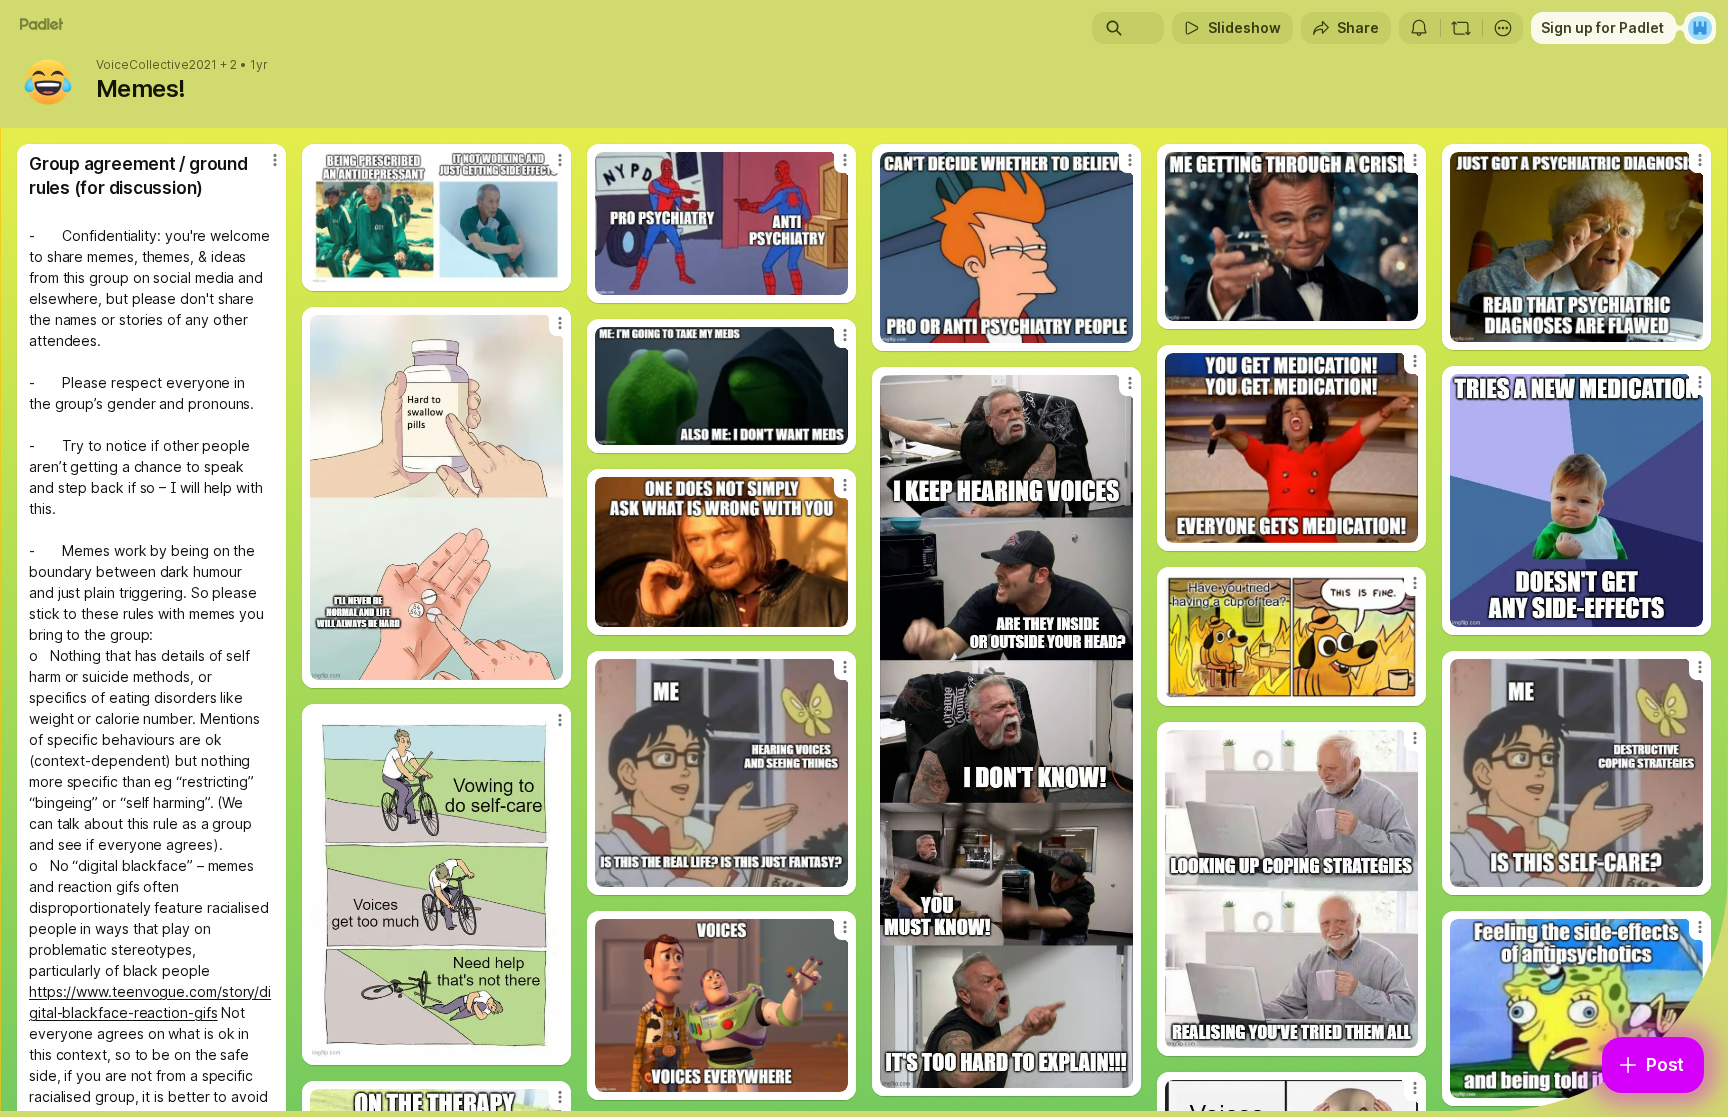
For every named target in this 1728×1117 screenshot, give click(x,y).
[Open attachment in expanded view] (436, 217)
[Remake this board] (1461, 28)
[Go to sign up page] (1700, 28)
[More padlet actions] (1503, 28)
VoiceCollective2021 (156, 65)
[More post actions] (275, 160)
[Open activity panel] (1419, 28)
